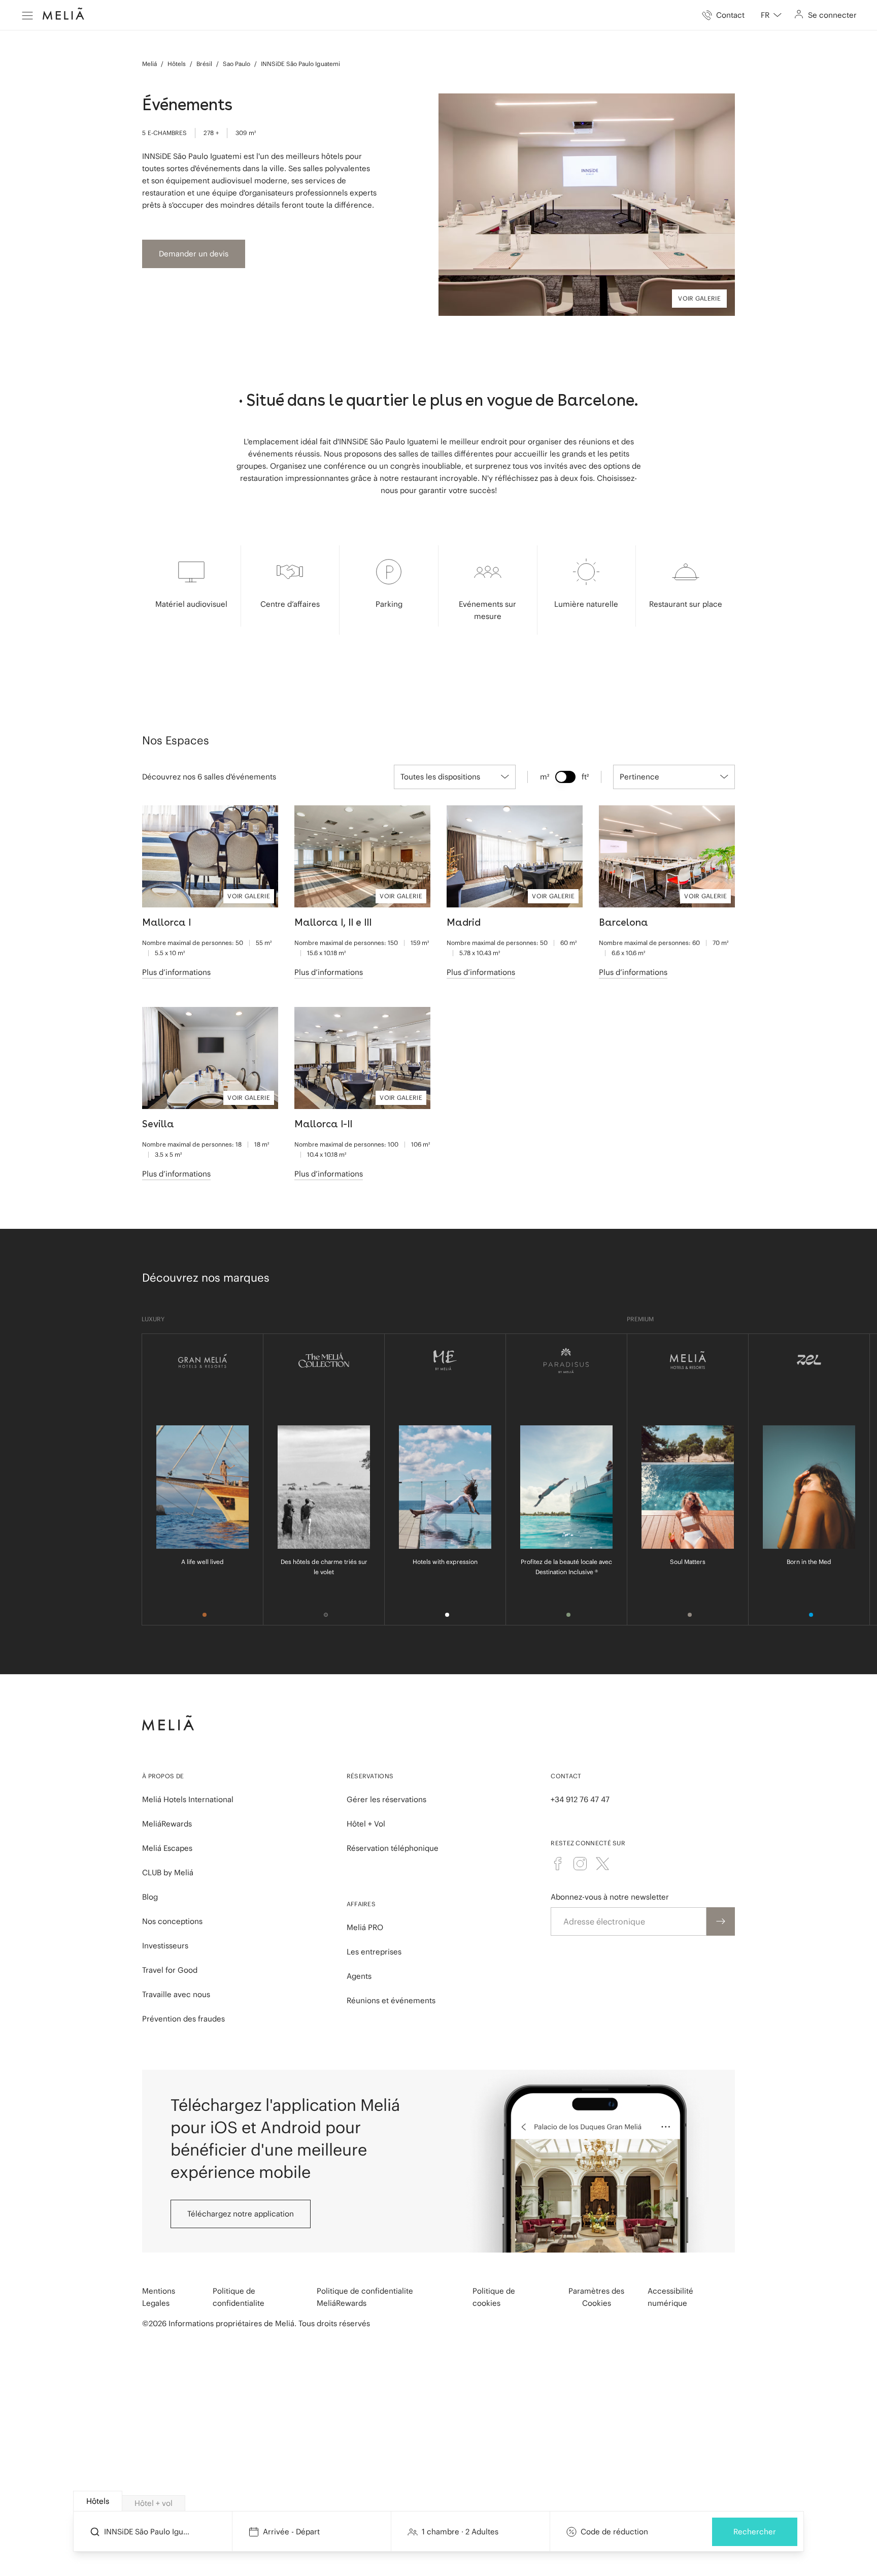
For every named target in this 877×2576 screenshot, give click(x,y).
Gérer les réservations (386, 1799)
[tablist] (439, 2501)
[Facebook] (558, 1864)
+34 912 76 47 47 (580, 1799)
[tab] (98, 2501)
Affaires (361, 1904)
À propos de (163, 1776)
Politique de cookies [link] (494, 2297)
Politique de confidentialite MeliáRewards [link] (365, 2297)
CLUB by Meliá (168, 1872)
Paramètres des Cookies (596, 2297)
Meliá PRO (365, 1927)
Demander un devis (194, 254)
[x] (602, 1864)
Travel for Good (170, 1970)
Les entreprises (374, 1952)
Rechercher (755, 2532)
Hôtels (177, 64)
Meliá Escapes (167, 1848)
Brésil (204, 64)
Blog (150, 1897)
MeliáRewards (167, 1824)
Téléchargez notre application (241, 2214)
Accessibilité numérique (670, 2297)
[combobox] (771, 15)
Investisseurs (165, 1946)
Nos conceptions (172, 1921)
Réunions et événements (391, 2000)
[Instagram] (580, 1864)
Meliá (149, 64)
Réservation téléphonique (393, 1848)
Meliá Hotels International (188, 1799)
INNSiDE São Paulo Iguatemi (300, 64)
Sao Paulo (237, 64)
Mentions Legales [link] (159, 2297)
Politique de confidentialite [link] (239, 2297)
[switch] (565, 777)
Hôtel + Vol (366, 1824)
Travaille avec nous (176, 1994)
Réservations (370, 1776)
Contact (566, 1776)
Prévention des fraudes (183, 2019)
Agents (359, 1976)
